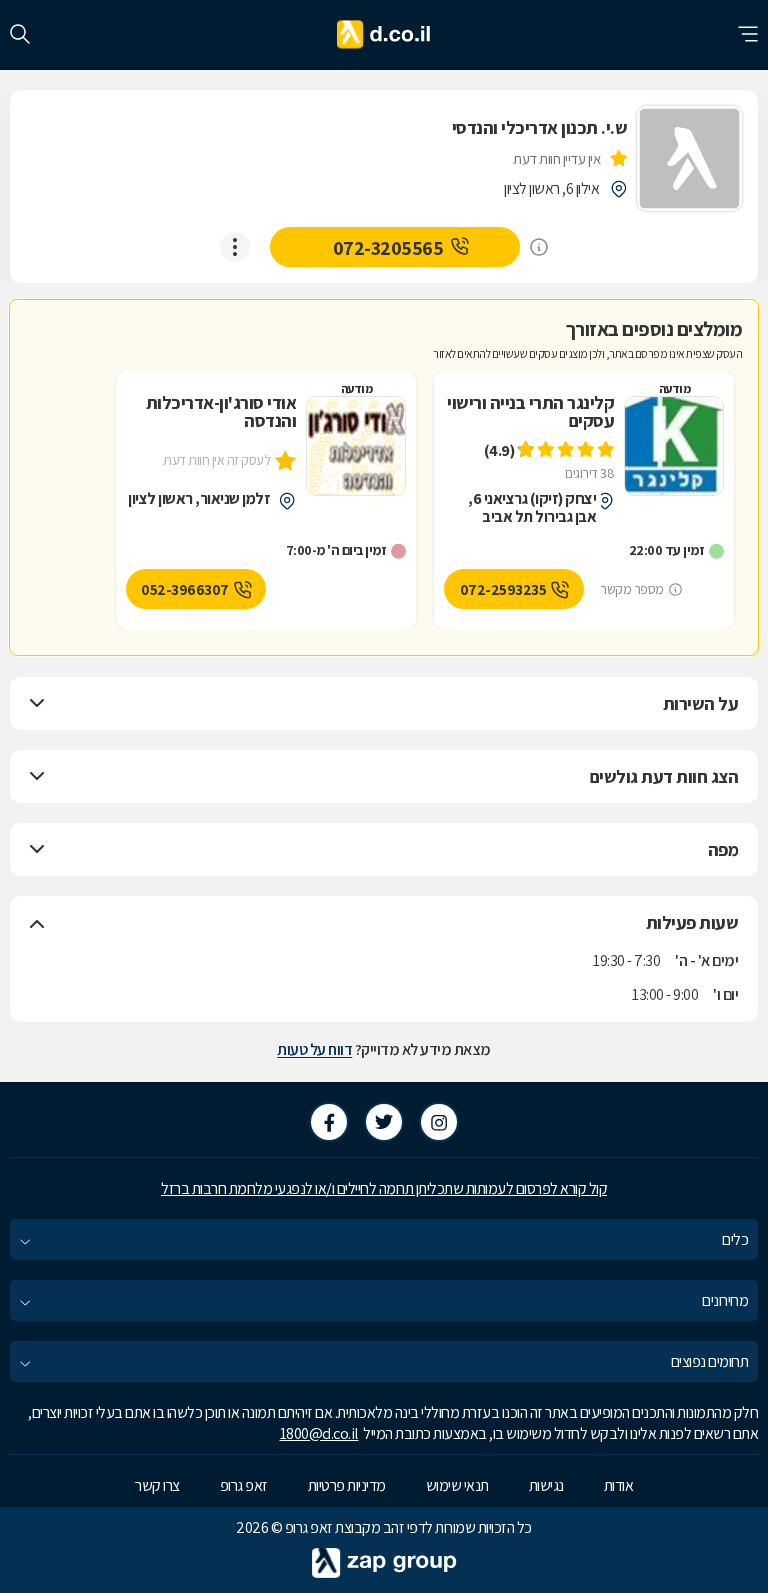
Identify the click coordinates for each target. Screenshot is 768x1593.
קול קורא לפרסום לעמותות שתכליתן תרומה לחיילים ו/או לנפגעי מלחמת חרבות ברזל (384, 1188)
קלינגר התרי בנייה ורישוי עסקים (530, 412)
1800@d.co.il (319, 1433)
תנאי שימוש (457, 1485)
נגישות (546, 1485)
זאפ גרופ (244, 1485)
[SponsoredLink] (539, 247)
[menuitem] (384, 1239)
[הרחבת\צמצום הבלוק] (37, 704)
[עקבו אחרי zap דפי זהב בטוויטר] (384, 1122)
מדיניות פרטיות (347, 1485)
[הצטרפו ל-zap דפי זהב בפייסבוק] (329, 1122)
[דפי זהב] (384, 35)
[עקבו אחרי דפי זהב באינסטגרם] (439, 1122)
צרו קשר (157, 1485)
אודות (619, 1485)
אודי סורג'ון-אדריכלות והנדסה (221, 412)
